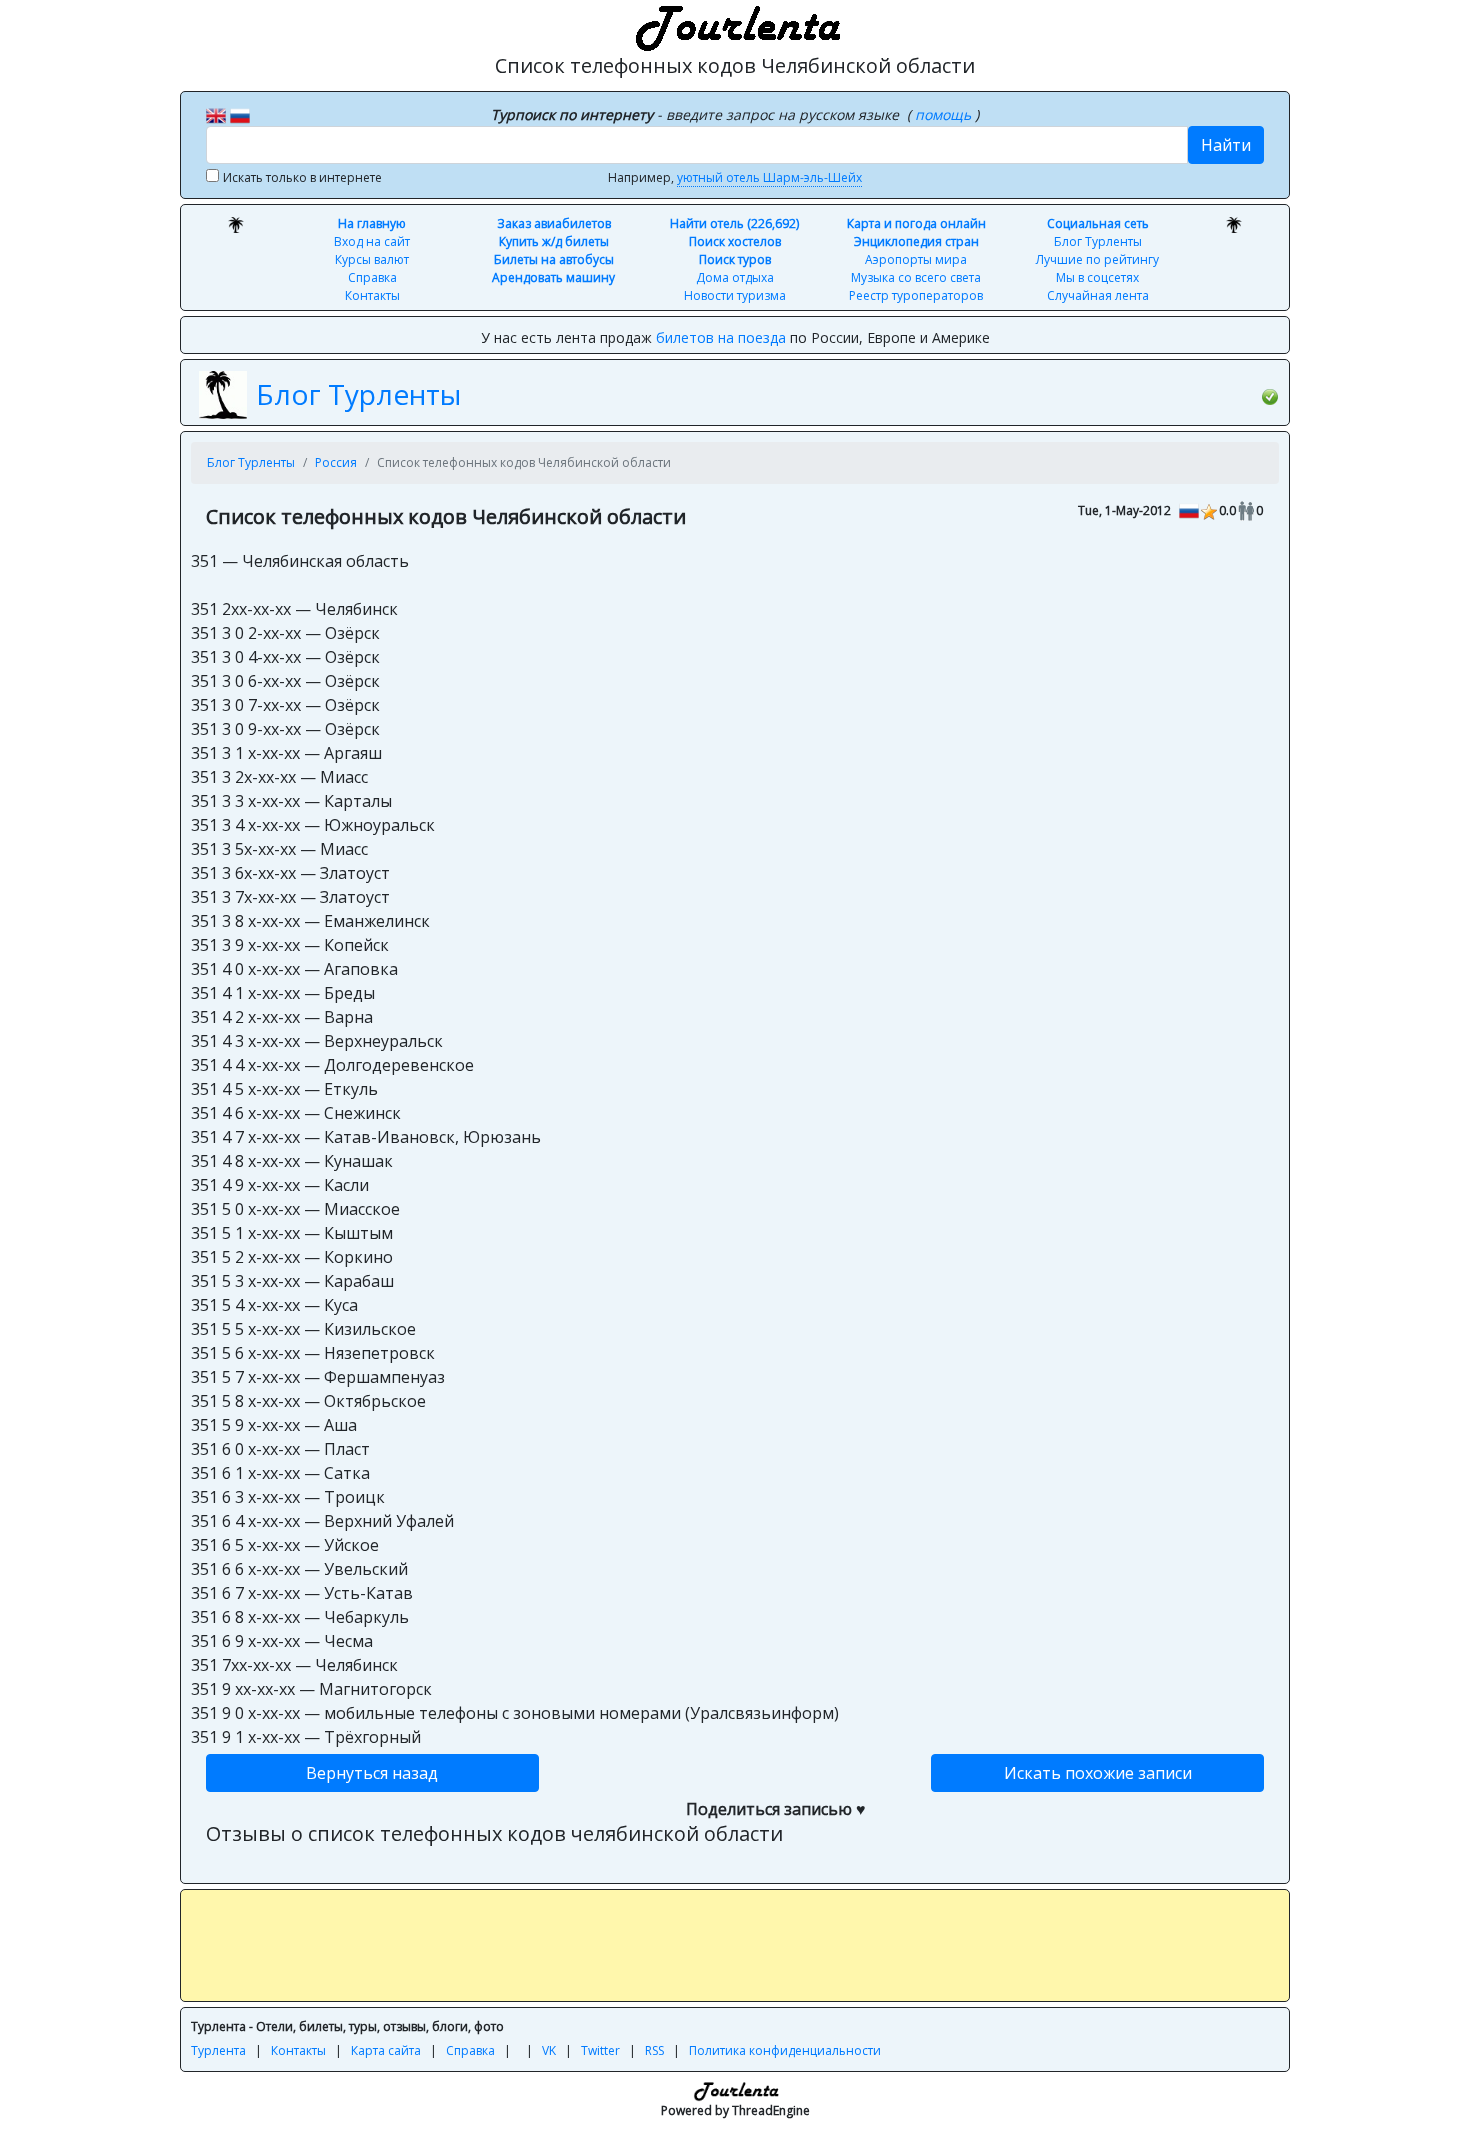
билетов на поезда (721, 337)
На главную (372, 223)
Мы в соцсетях (1097, 277)
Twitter (600, 2050)
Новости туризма (735, 295)
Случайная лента (1098, 295)
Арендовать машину (553, 277)
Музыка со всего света (916, 277)
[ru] (240, 114)
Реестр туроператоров (916, 295)
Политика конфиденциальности (785, 2050)
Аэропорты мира (916, 259)
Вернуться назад (372, 1773)
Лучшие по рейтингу (1097, 259)
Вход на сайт (372, 241)
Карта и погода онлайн (916, 223)
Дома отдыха (735, 277)
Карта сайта (386, 2050)
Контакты (372, 295)
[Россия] (1189, 509)
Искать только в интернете (302, 177)
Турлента (218, 2050)
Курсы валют (372, 259)
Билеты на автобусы (554, 259)
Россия (336, 462)
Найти (1226, 145)
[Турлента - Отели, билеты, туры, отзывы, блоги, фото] (735, 25)
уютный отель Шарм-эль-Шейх (769, 177)
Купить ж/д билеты (554, 241)
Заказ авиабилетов (554, 223)
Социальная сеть (1098, 223)
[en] (216, 114)
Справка (372, 277)
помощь (945, 114)
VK (549, 2050)
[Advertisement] (735, 1945)
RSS (654, 2050)
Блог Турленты (1098, 241)
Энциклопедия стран (916, 241)
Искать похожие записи (1098, 1773)
